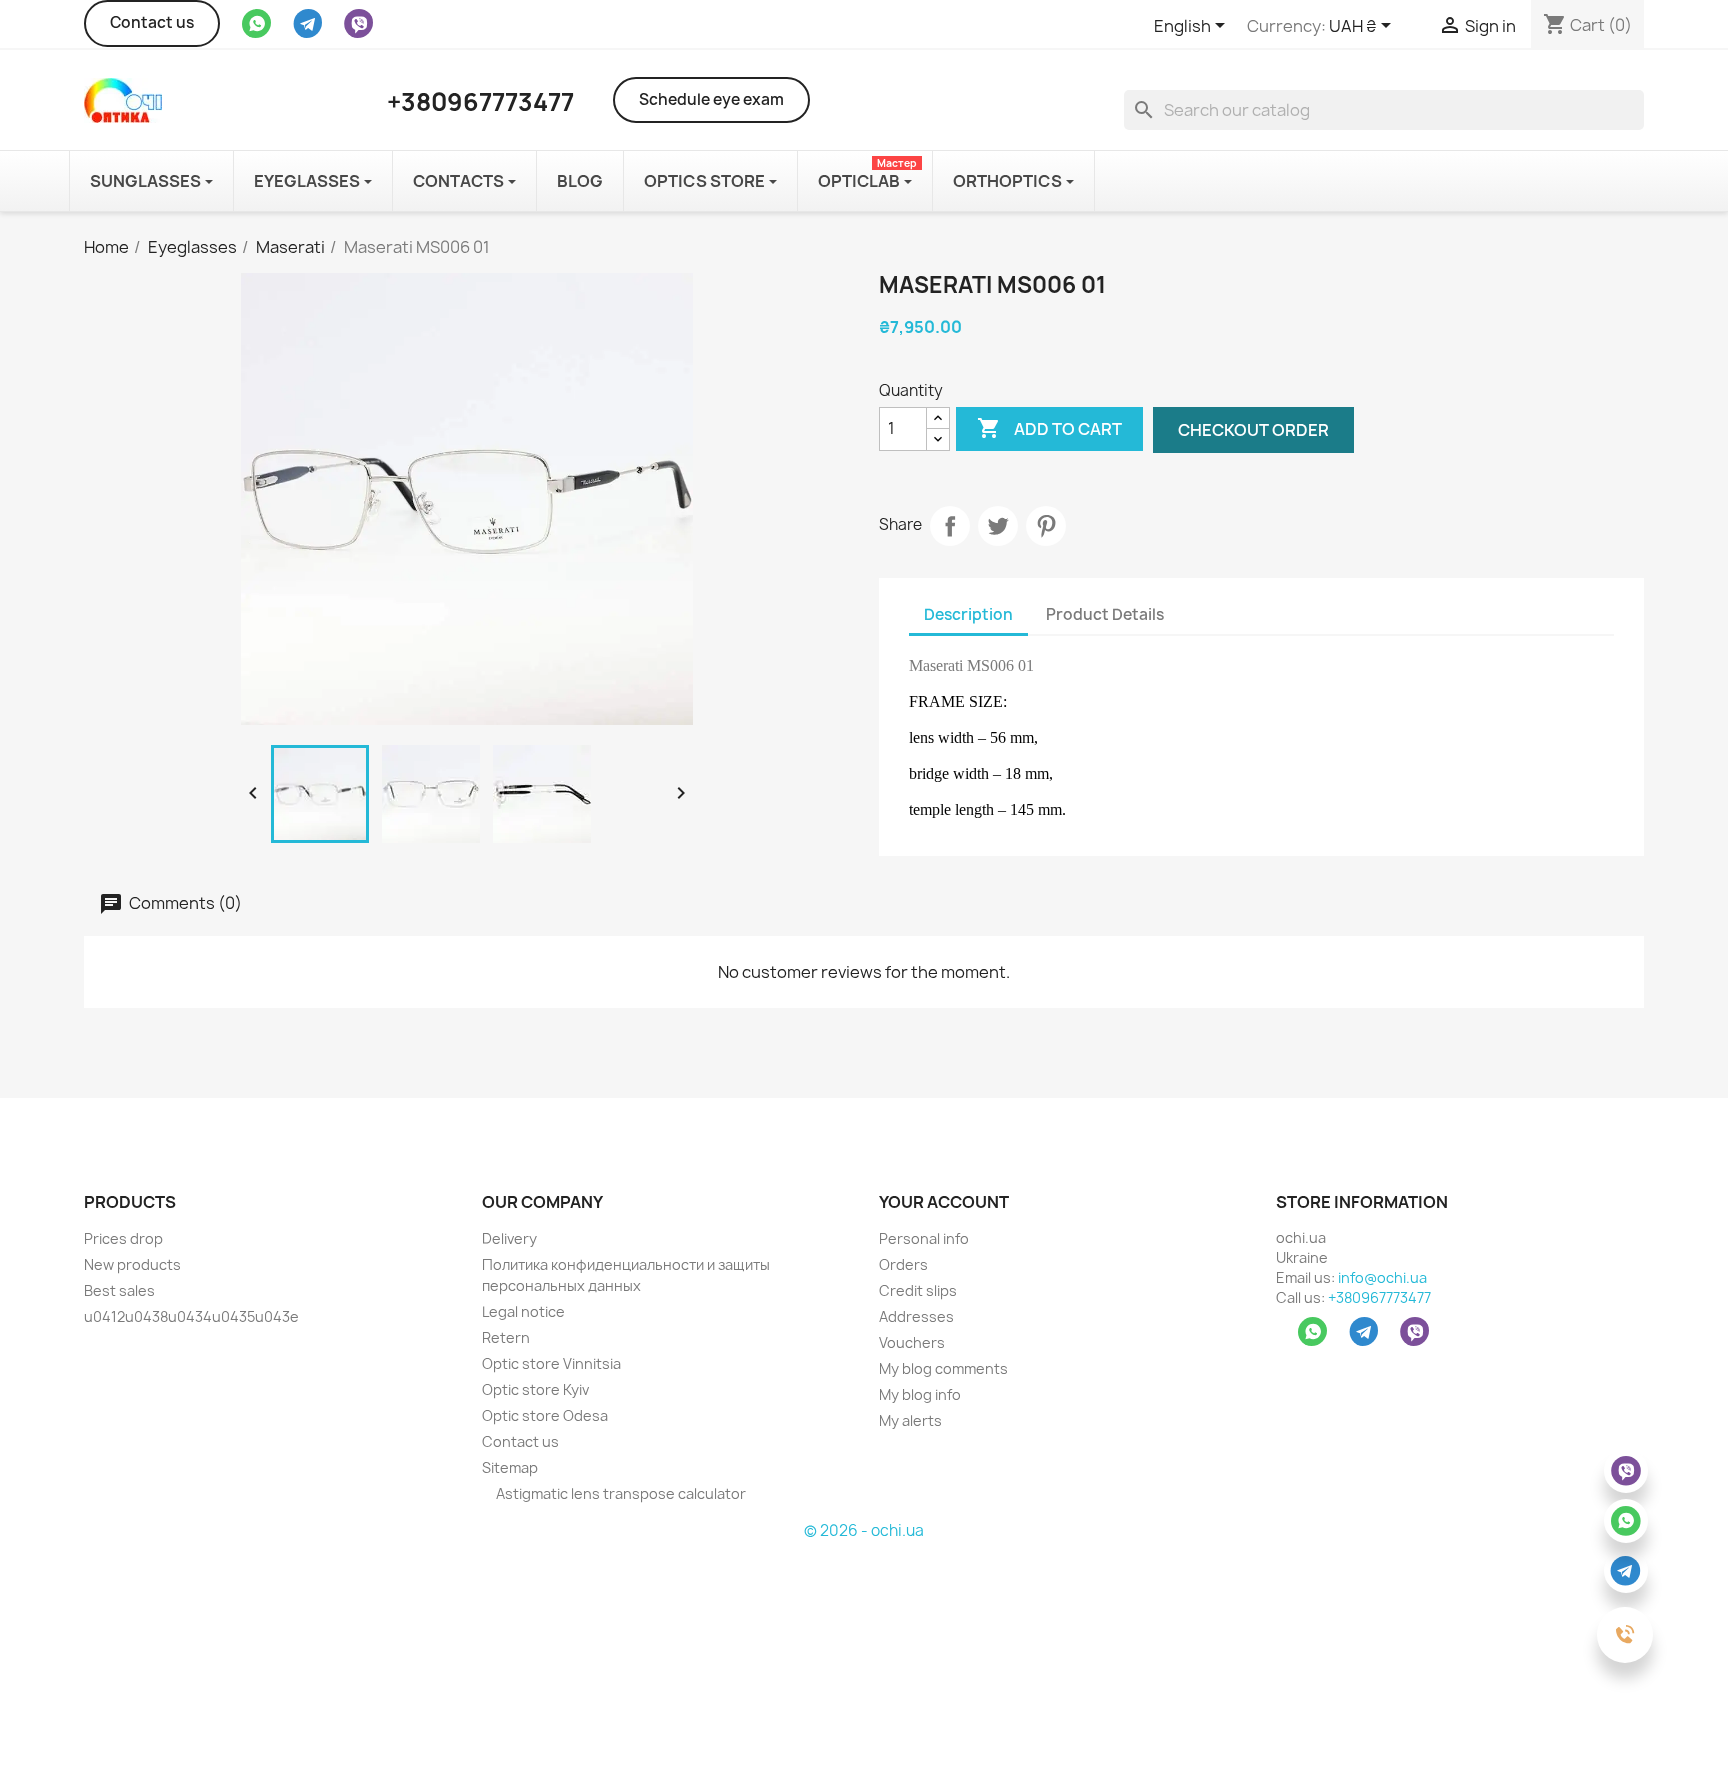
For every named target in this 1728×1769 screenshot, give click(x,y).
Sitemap (510, 1467)
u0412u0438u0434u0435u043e (191, 1316)
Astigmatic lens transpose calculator (619, 1493)
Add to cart (1049, 428)
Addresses (916, 1316)
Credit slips (918, 1290)
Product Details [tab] (1105, 614)
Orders (903, 1264)
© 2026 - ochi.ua (864, 1530)
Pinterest (1046, 526)
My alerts (910, 1420)
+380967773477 (1379, 1297)
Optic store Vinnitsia (551, 1363)
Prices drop (123, 1238)
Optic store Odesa (545, 1415)
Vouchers (912, 1342)
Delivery (509, 1238)
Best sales (119, 1290)
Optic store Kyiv (535, 1389)
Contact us (152, 22)
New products (132, 1264)
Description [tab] (968, 614)
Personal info (924, 1238)
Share (950, 526)
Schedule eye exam (711, 99)
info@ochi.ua (1382, 1277)
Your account (944, 1202)
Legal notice (523, 1311)
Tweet (998, 526)
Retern (506, 1337)
